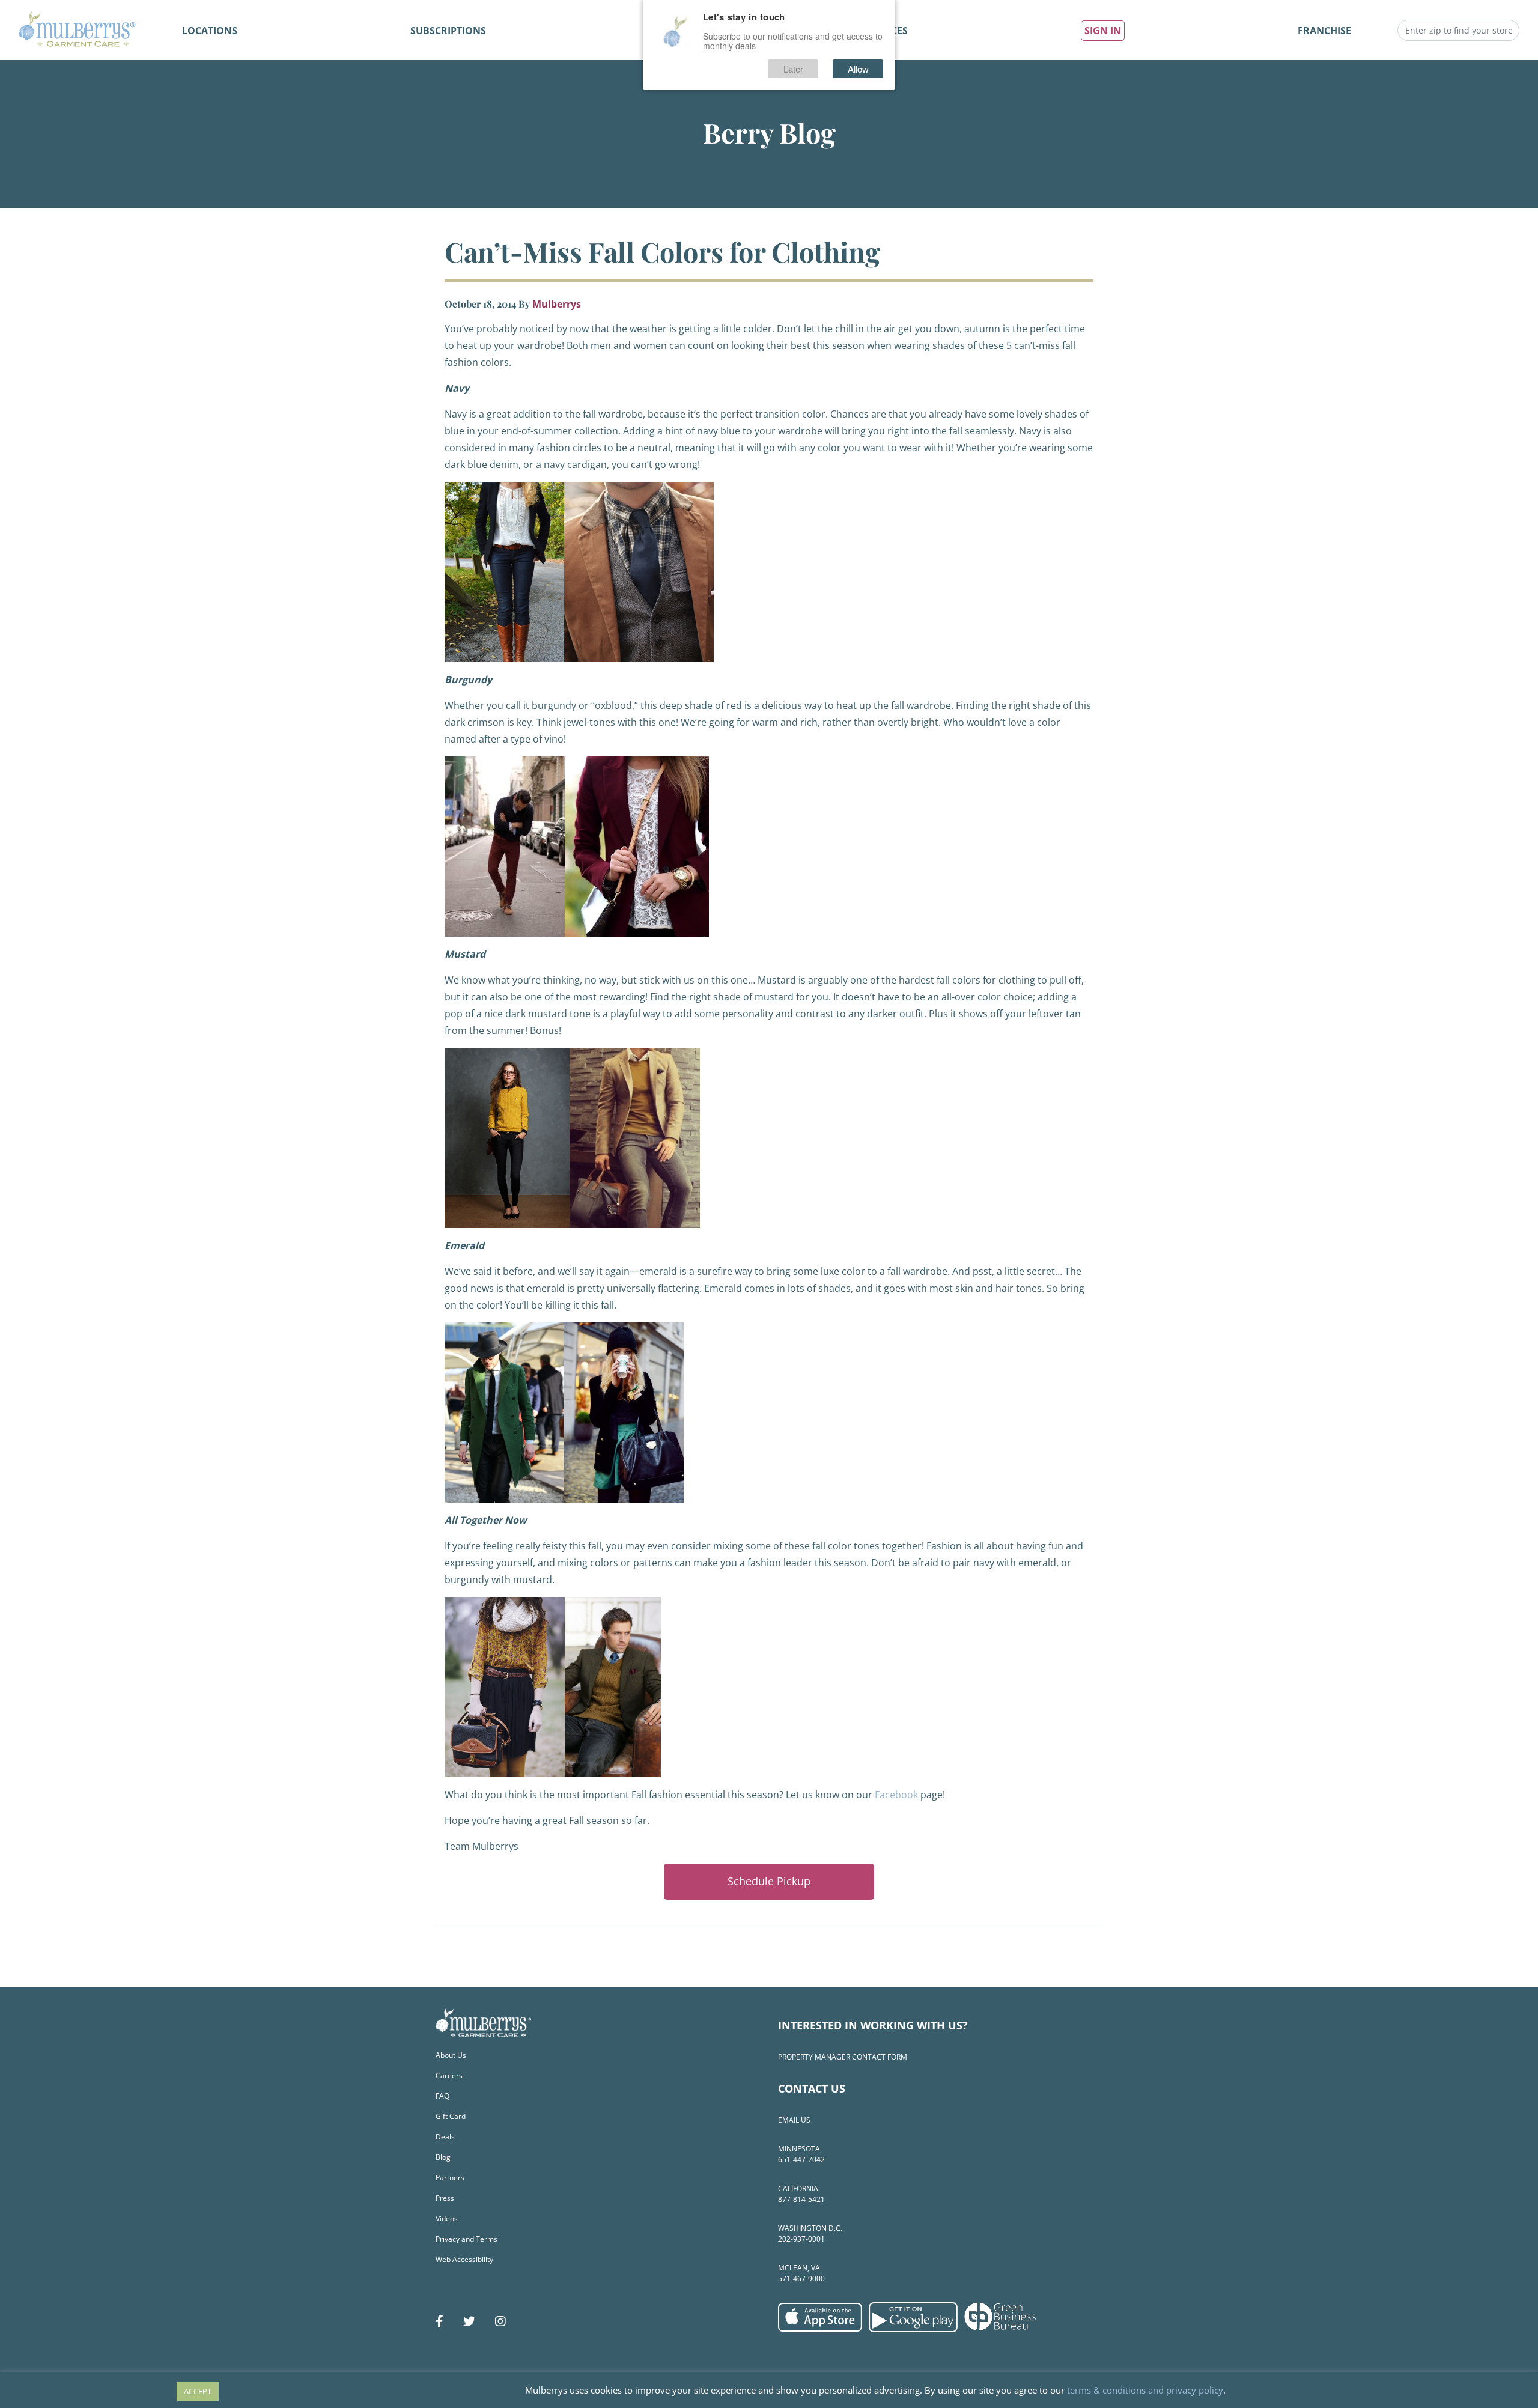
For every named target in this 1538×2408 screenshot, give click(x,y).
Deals (445, 2137)
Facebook (896, 1795)
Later (793, 69)
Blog (443, 2157)
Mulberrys (557, 304)
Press (445, 2198)
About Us (451, 2055)
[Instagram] (500, 2321)
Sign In (1103, 31)
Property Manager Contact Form (843, 2057)
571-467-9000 (801, 2279)
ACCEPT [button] (198, 2391)
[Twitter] (469, 2321)
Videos (447, 2218)
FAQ (442, 2096)
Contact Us (812, 2088)
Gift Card (451, 2116)
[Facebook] (439, 2321)
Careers (449, 2075)
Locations (210, 31)
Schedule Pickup (769, 1881)
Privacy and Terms (467, 2239)
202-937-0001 (801, 2239)
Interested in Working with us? (873, 2025)
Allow (858, 69)
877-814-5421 (801, 2199)
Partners (450, 2178)
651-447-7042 (801, 2160)
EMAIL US (794, 2120)
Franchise (1324, 31)
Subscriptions (448, 31)
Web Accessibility (464, 2259)
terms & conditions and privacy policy (1145, 2390)
